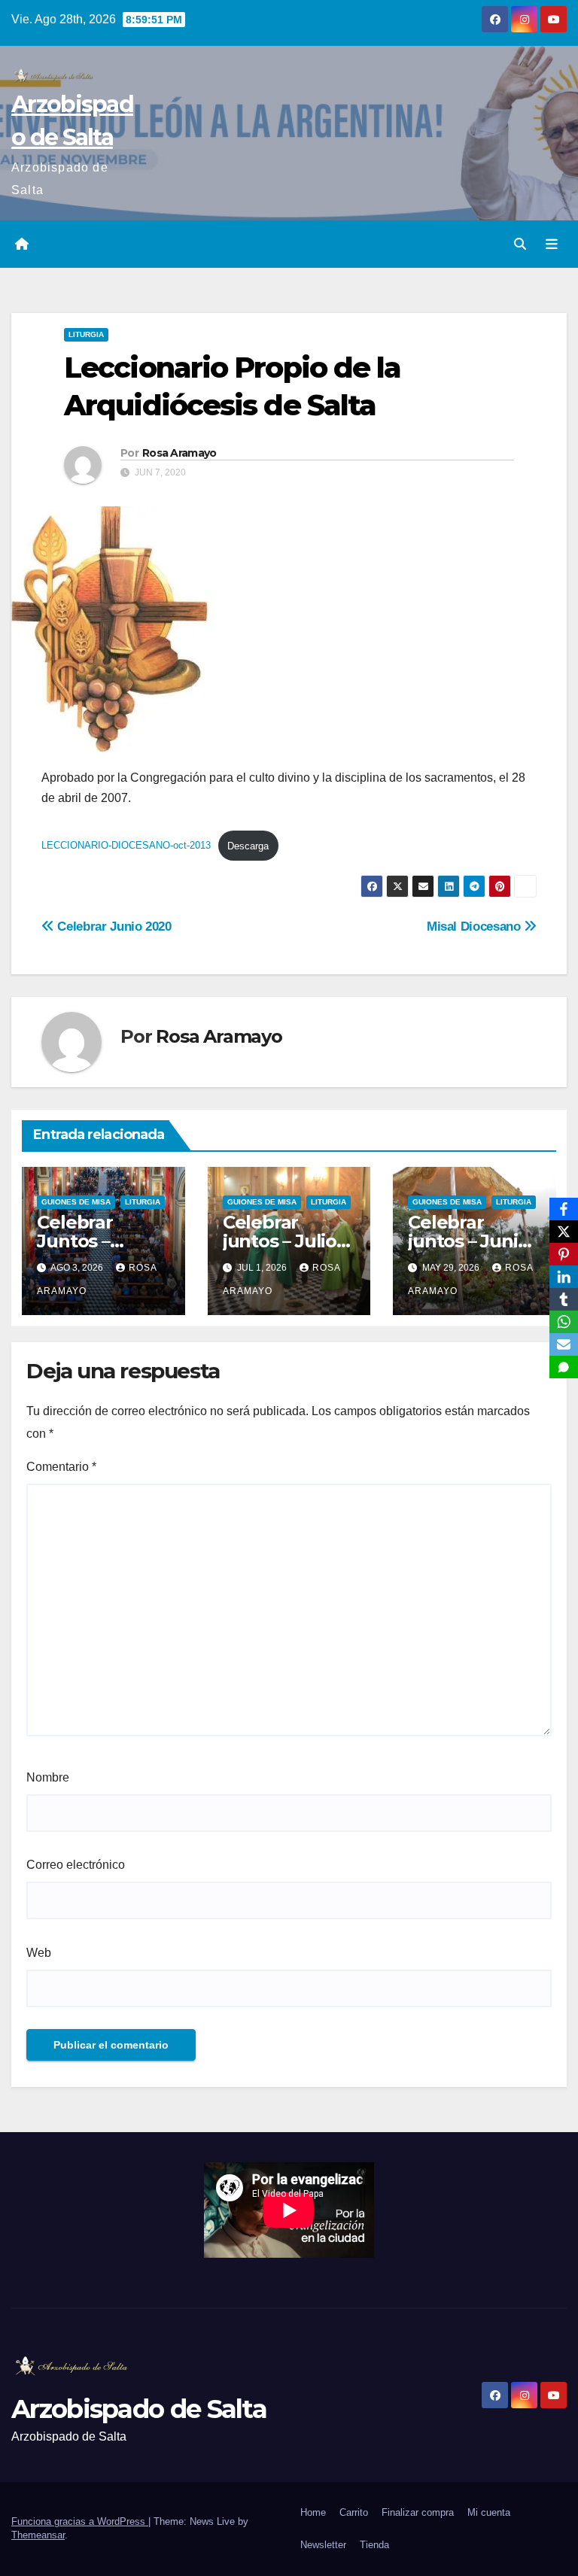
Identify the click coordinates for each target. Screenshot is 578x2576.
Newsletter (323, 2545)
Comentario (61, 1467)
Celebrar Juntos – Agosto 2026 (92, 1241)
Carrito (354, 2512)
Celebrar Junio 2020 (113, 926)
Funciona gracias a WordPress (80, 2521)
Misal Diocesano (475, 926)
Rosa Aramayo (179, 453)
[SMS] (564, 1367)
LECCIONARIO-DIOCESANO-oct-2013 (126, 846)
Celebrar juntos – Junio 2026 (468, 1241)
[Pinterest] (564, 1254)
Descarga (248, 846)
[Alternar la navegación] (552, 245)
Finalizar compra (418, 2512)
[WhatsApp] (564, 1322)
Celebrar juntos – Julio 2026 (280, 1241)
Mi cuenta (489, 2512)
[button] (520, 244)
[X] (564, 1232)
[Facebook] (564, 1209)
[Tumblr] (564, 1299)
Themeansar (38, 2535)
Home (313, 2512)
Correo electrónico (76, 1865)
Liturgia (86, 334)
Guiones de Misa (76, 1202)
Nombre (48, 1777)
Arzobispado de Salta (139, 2409)
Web (39, 1953)
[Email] (564, 1344)
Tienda (374, 2545)
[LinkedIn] (564, 1277)
